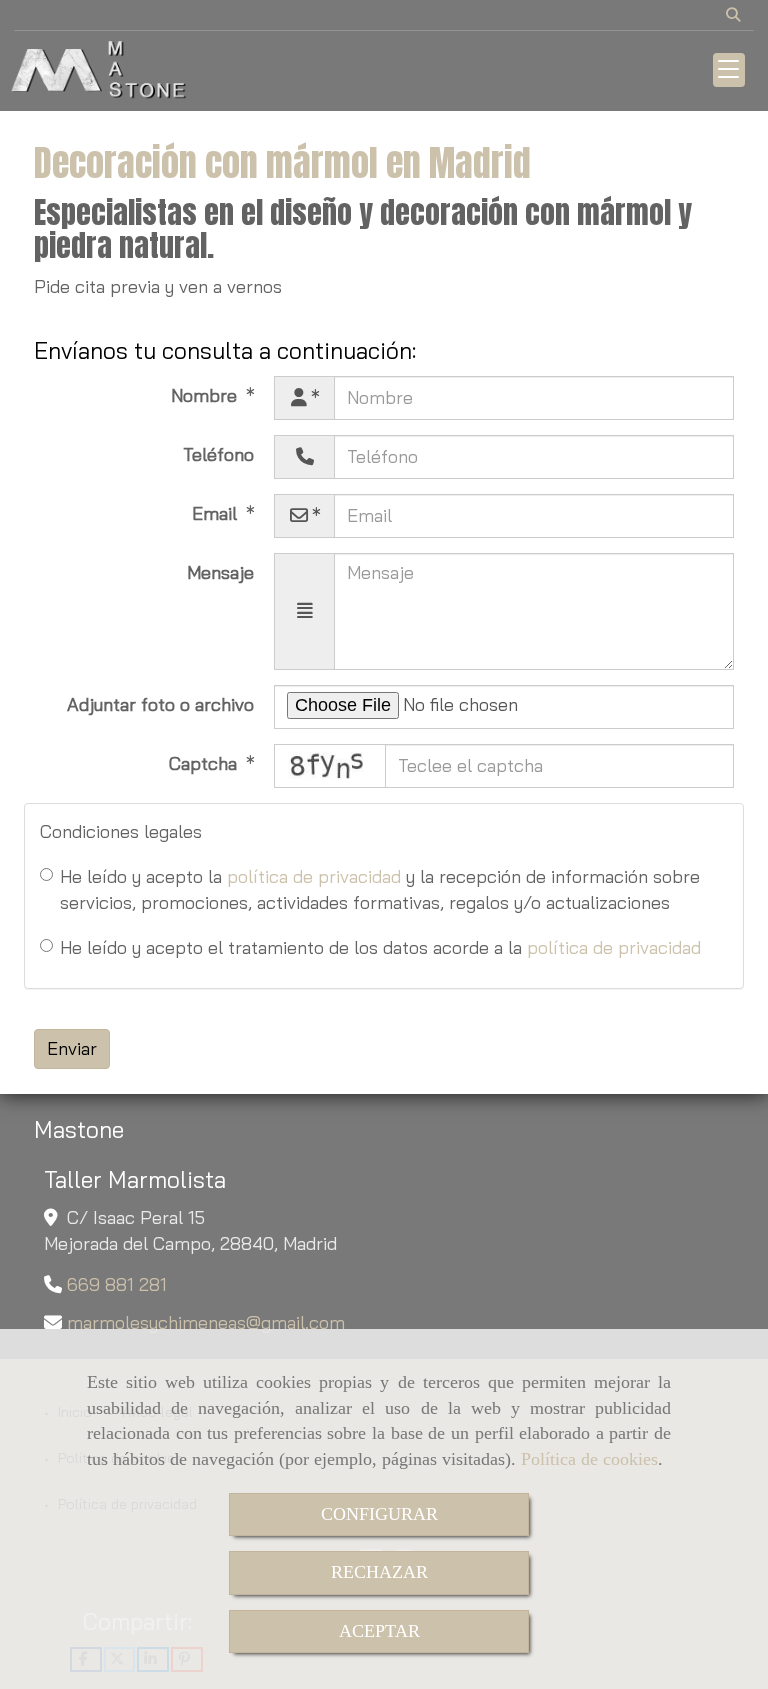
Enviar (72, 1048)
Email (217, 513)
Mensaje (220, 572)
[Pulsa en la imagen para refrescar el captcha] (330, 766)
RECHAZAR (379, 1572)
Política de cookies (589, 1459)
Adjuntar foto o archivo (160, 704)
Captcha (205, 763)
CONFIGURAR (379, 1514)
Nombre (206, 395)
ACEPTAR (379, 1631)
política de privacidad (314, 876)
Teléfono (218, 454)
